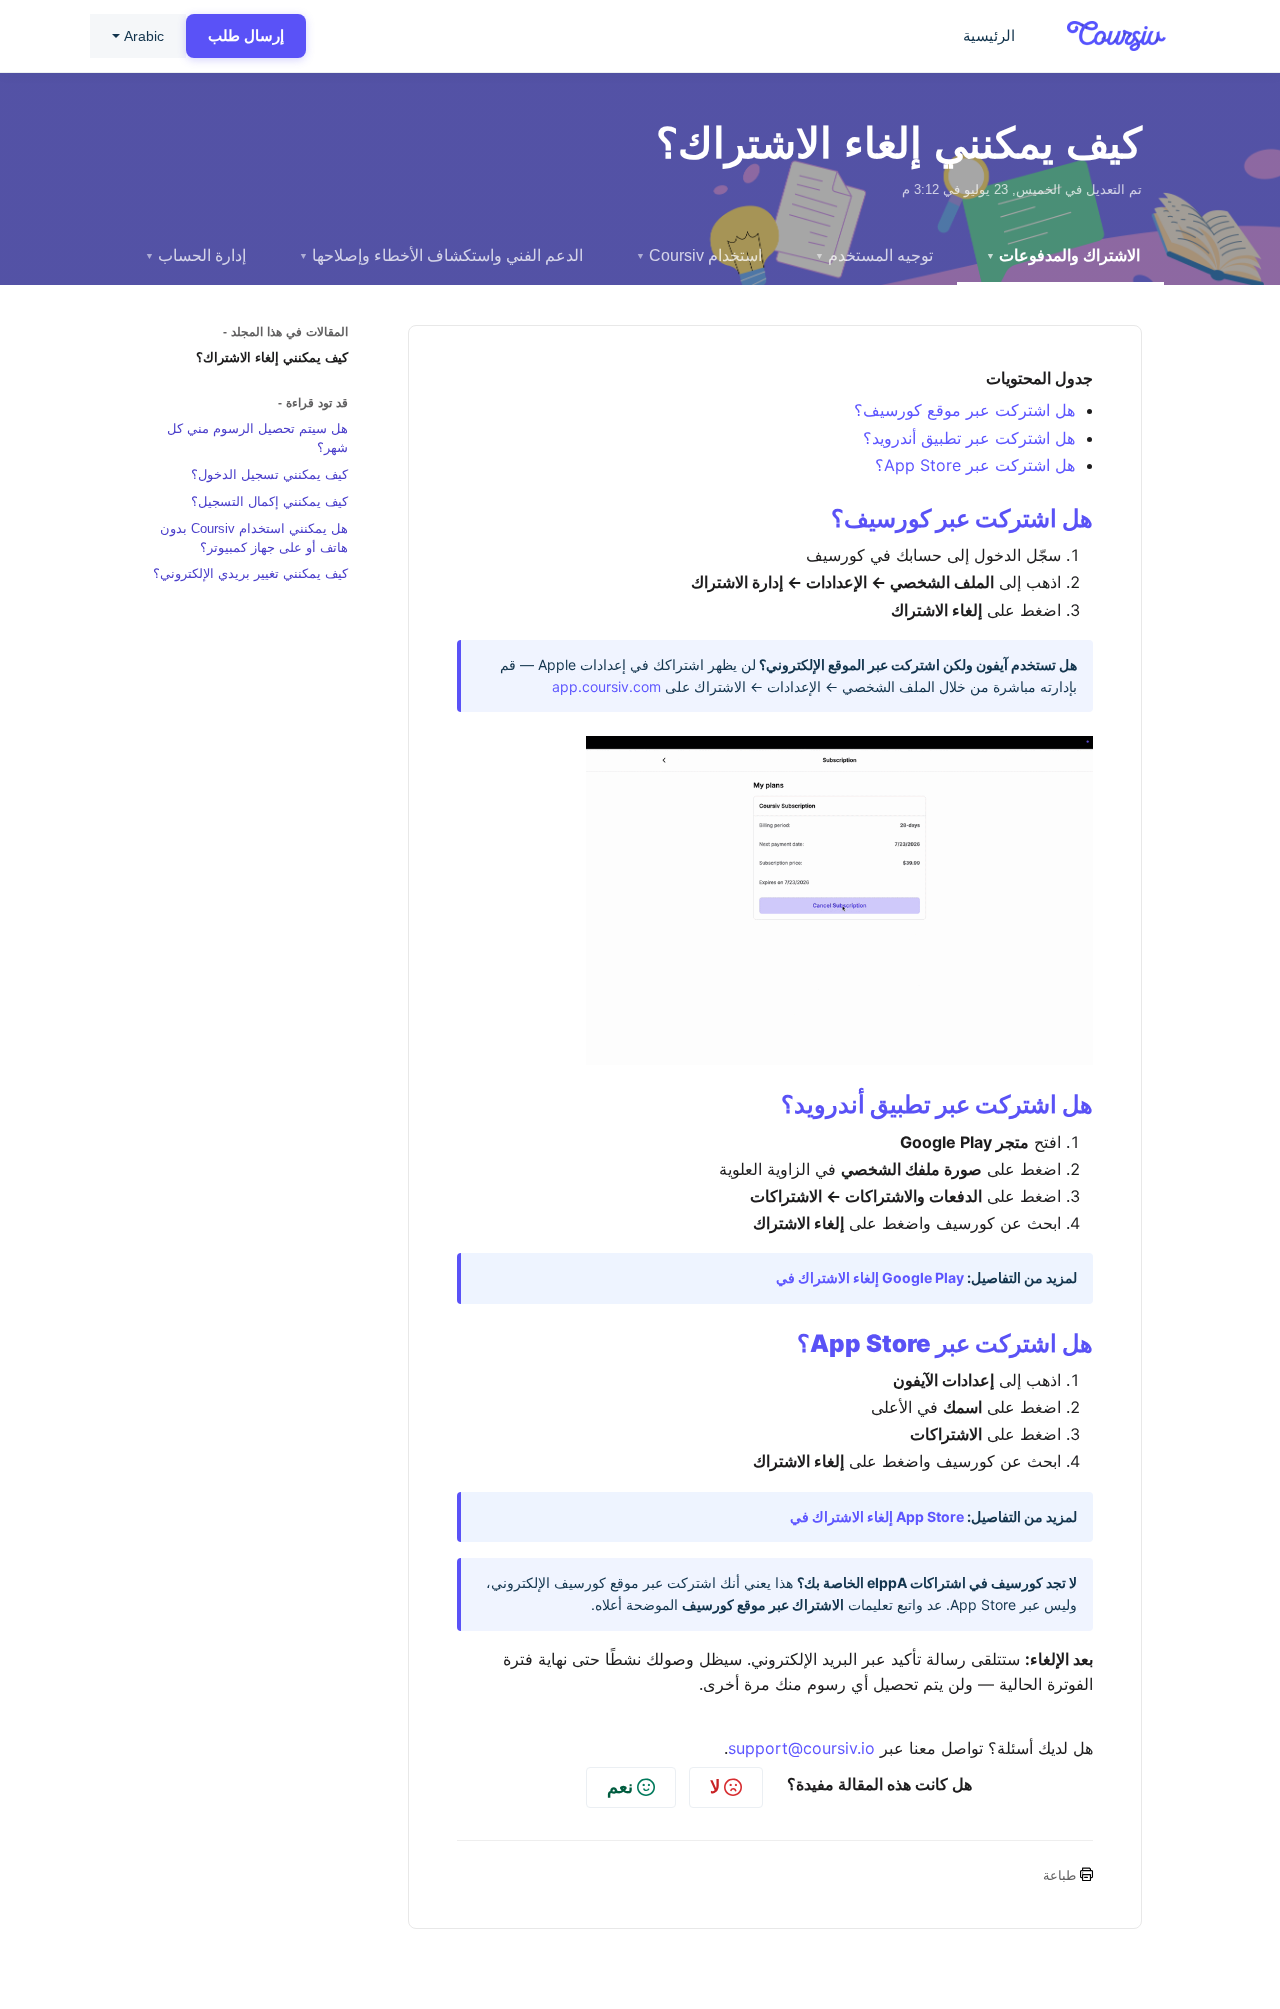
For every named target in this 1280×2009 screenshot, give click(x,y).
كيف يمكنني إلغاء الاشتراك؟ (272, 357)
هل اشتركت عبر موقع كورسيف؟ (964, 410)
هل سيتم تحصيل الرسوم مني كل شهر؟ (257, 438)
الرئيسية (989, 35)
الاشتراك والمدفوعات (1063, 255)
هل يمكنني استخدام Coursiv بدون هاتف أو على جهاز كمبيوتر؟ (254, 538)
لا (715, 1786)
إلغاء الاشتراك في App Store (877, 1516)
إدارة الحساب (195, 255)
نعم (620, 1786)
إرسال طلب (246, 35)
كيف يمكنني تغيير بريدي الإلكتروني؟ (250, 573)
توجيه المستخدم (874, 255)
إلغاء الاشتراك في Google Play (870, 1277)
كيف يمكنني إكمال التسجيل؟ (269, 501)
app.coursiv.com (606, 686)
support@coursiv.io (801, 1748)
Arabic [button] (144, 36)
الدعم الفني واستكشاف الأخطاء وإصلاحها (441, 255)
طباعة (1061, 1875)
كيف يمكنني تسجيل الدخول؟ (269, 474)
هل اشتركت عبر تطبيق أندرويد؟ (969, 438)
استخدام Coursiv (699, 255)
